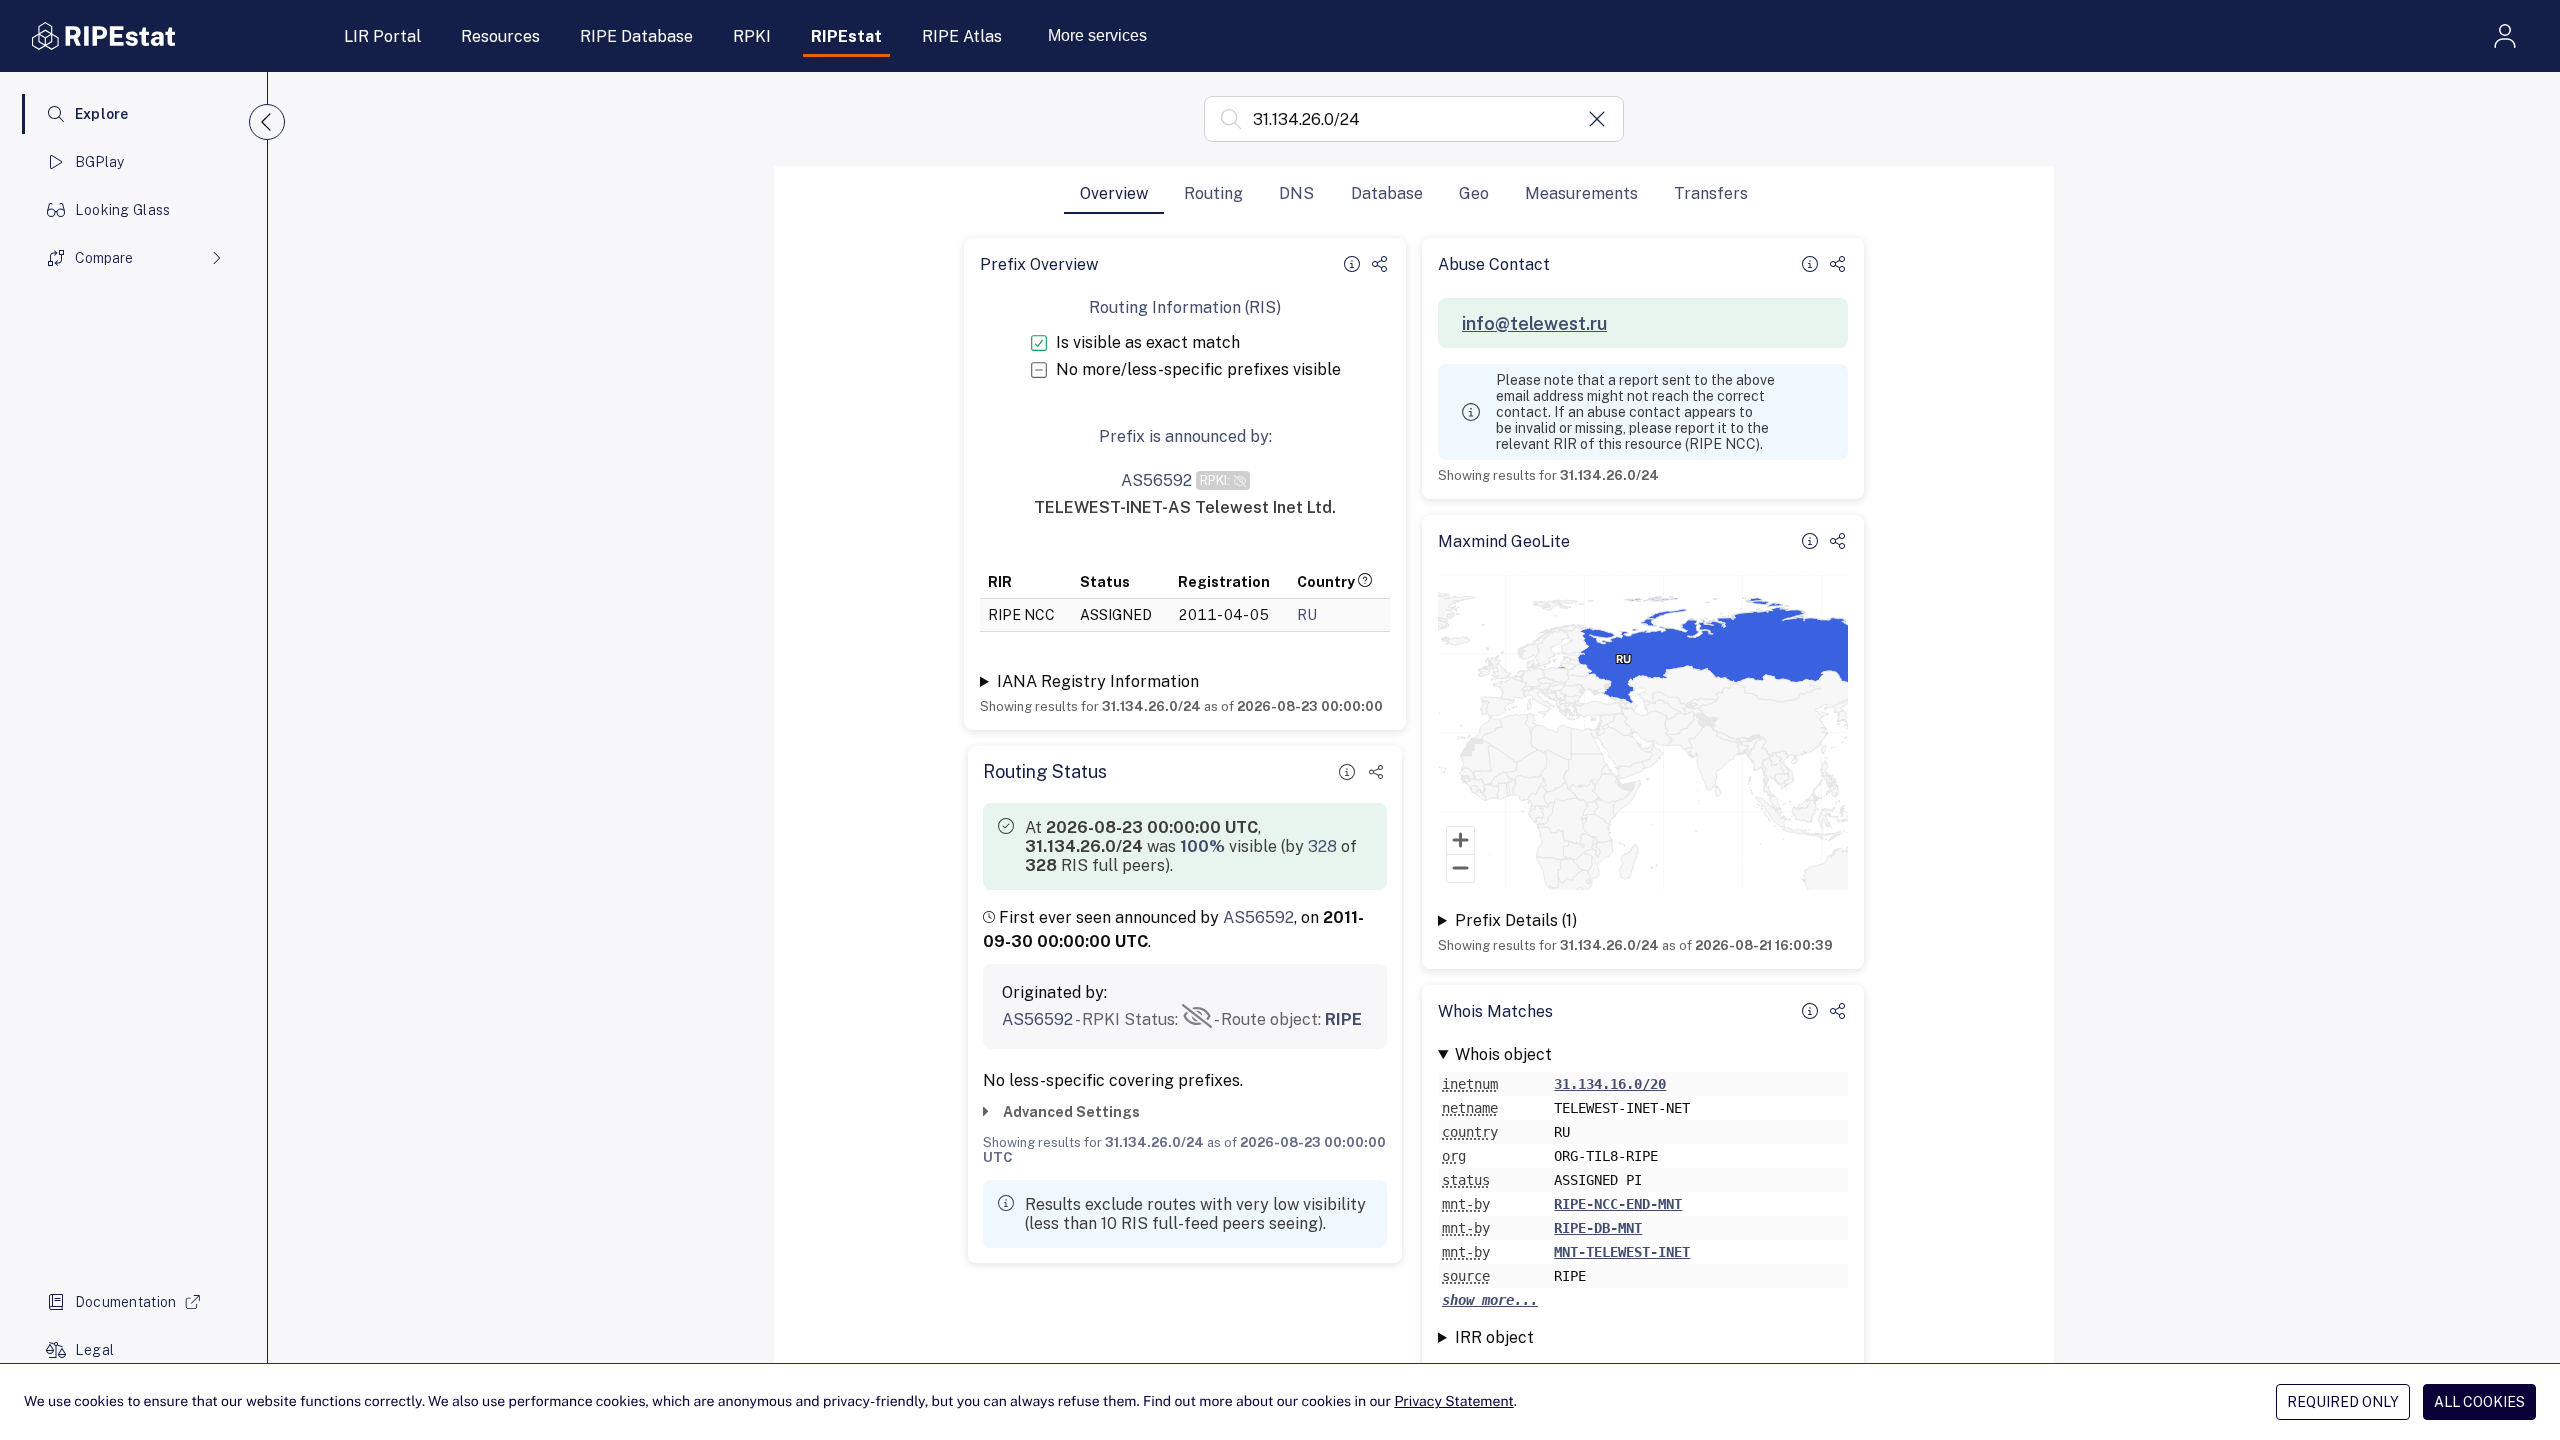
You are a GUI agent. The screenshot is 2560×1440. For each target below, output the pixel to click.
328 (1322, 846)
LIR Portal (382, 36)
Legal (94, 1350)
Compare (104, 258)
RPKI (752, 36)
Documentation (126, 1302)
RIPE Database (636, 36)
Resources (500, 36)
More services (1097, 35)
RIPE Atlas (962, 36)
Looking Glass (123, 210)
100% (1202, 846)
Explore (102, 114)
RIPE (1343, 1019)
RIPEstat (846, 36)
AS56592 (1258, 917)
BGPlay (100, 162)
